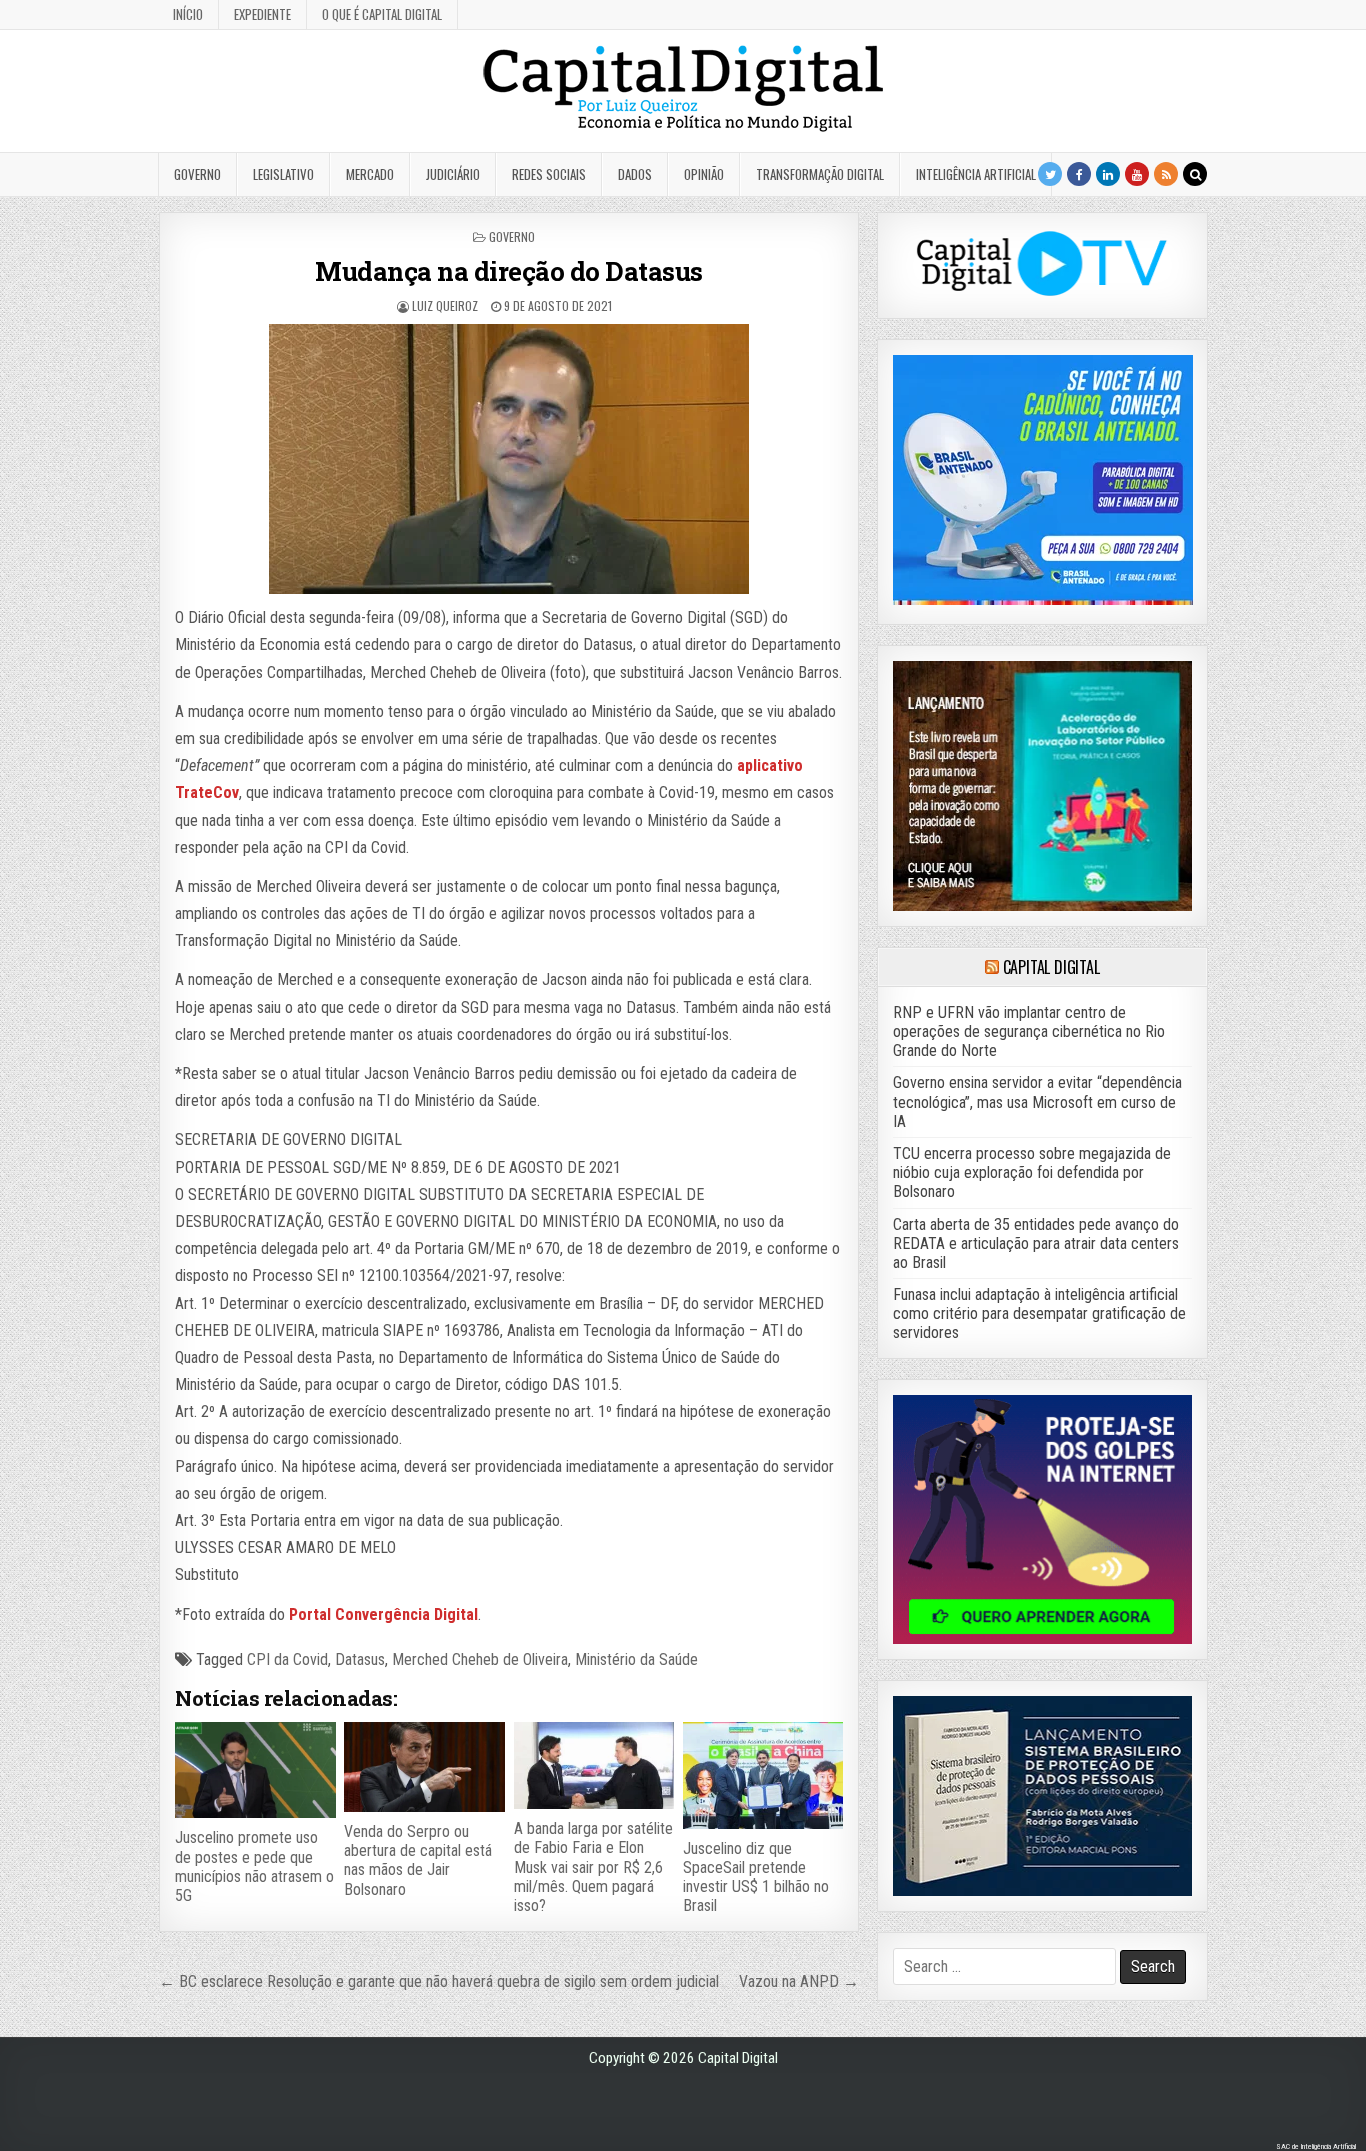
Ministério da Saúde (636, 1659)
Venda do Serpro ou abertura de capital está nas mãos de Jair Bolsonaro (418, 1860)
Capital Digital (1051, 967)
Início (188, 14)
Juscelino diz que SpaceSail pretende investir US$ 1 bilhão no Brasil (756, 1877)
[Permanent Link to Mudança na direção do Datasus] (508, 459)
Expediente (262, 14)
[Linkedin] (1108, 174)
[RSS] (1166, 174)
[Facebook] (1079, 174)
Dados (635, 174)
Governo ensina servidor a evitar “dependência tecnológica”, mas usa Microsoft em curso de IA (1037, 1101)
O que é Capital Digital (382, 14)
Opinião (704, 174)
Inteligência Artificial (976, 174)
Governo (197, 174)
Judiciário (453, 174)
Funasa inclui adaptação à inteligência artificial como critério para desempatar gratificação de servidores (1039, 1313)
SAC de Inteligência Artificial (1316, 2146)
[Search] (1195, 174)
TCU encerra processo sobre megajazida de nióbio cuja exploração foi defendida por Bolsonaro (1032, 1172)
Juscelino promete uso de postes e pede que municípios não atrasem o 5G (254, 1866)
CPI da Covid (287, 1659)
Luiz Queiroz (445, 305)
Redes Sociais (549, 174)
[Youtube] (1137, 174)
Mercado (370, 174)
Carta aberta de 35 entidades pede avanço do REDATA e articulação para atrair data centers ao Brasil (1036, 1243)
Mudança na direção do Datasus (509, 271)
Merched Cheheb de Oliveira (480, 1659)
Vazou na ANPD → (799, 1981)
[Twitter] (1050, 174)
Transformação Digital (820, 174)
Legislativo (283, 174)
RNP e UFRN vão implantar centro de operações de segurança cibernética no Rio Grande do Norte (1029, 1031)
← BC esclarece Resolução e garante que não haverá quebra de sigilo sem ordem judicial (439, 1981)
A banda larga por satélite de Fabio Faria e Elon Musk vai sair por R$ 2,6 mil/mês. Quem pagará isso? (593, 1867)
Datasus (360, 1659)
